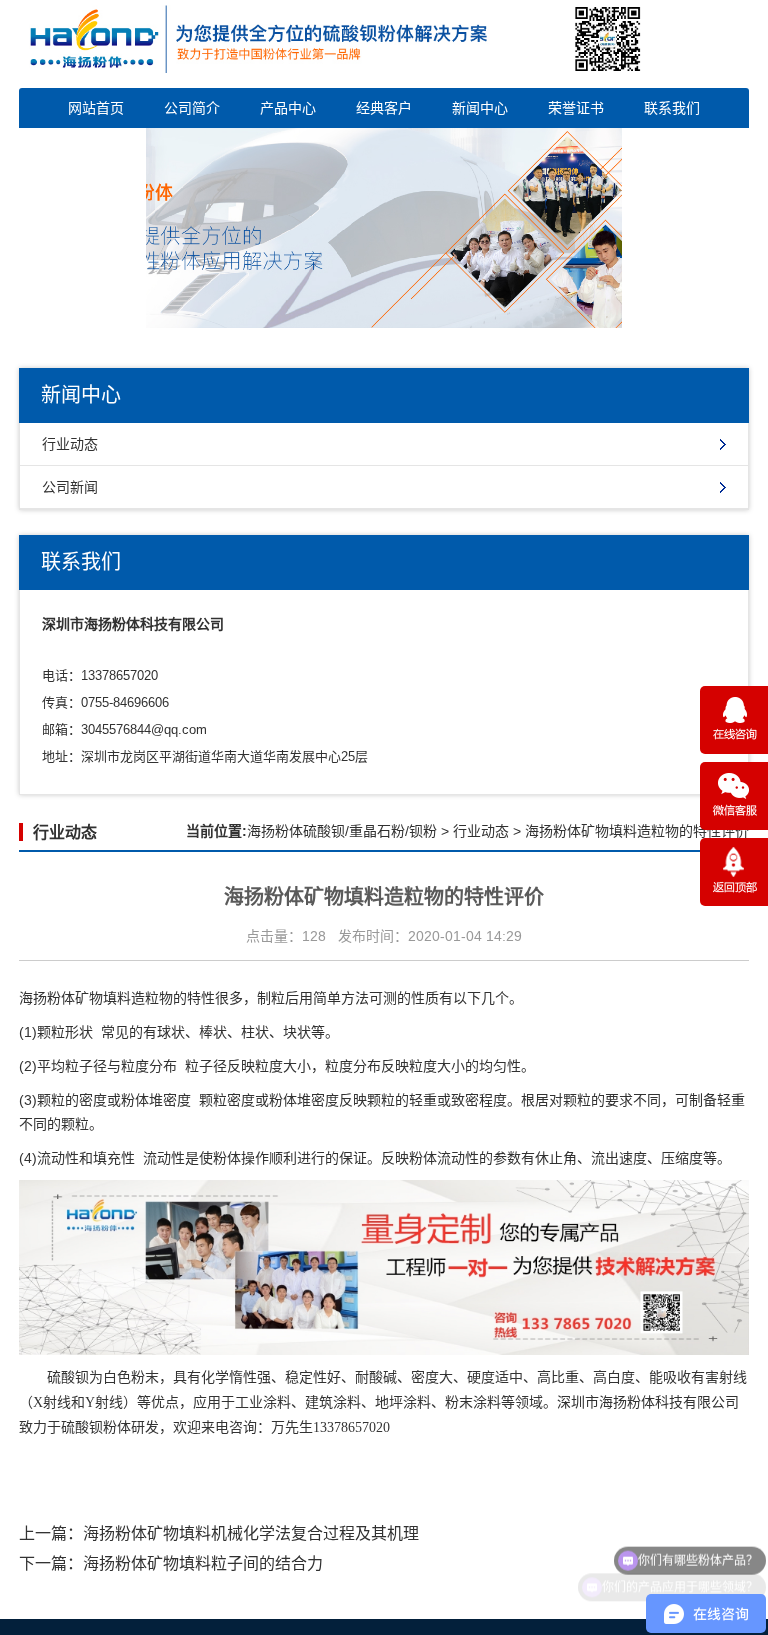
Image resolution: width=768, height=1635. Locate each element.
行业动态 (70, 444)
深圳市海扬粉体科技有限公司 (648, 1402)
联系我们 (672, 108)
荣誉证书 (576, 108)
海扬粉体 (47, 998)
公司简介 (192, 108)
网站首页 (96, 108)
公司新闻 (70, 487)
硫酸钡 (68, 1377)
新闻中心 (480, 108)
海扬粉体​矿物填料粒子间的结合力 (203, 1563)
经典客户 (384, 108)
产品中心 (288, 108)
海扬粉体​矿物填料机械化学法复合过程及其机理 (251, 1533)
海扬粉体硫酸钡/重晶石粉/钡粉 (342, 831)
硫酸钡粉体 (96, 1427)
